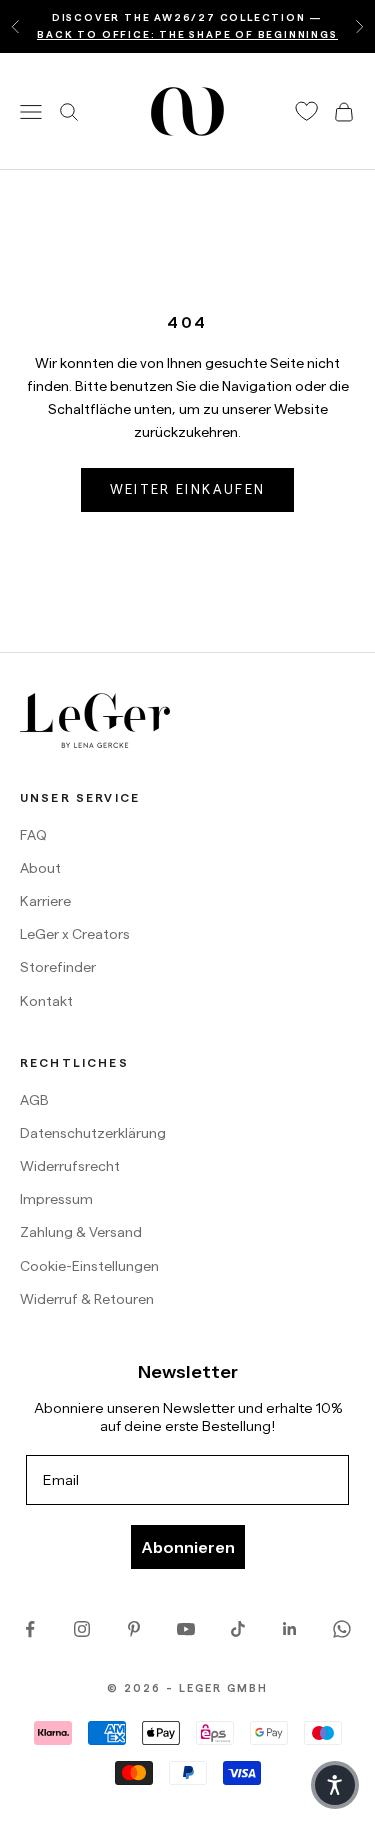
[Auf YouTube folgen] (186, 1629)
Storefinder (58, 967)
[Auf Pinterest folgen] (134, 1629)
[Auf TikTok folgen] (238, 1629)
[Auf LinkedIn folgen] (290, 1629)
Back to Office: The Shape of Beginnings (187, 34)
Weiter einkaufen (187, 489)
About (40, 868)
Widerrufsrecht (70, 1166)
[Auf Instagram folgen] (82, 1629)
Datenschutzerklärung (93, 1133)
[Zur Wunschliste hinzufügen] (307, 111)
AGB (34, 1100)
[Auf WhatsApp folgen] (342, 1629)
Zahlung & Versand (81, 1232)
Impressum (56, 1199)
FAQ (33, 835)
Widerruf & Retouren (87, 1299)
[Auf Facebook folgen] (30, 1629)
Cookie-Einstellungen (89, 1266)
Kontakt (46, 1001)
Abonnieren (188, 1547)
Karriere (45, 901)
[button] (335, 1785)
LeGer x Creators (75, 934)
